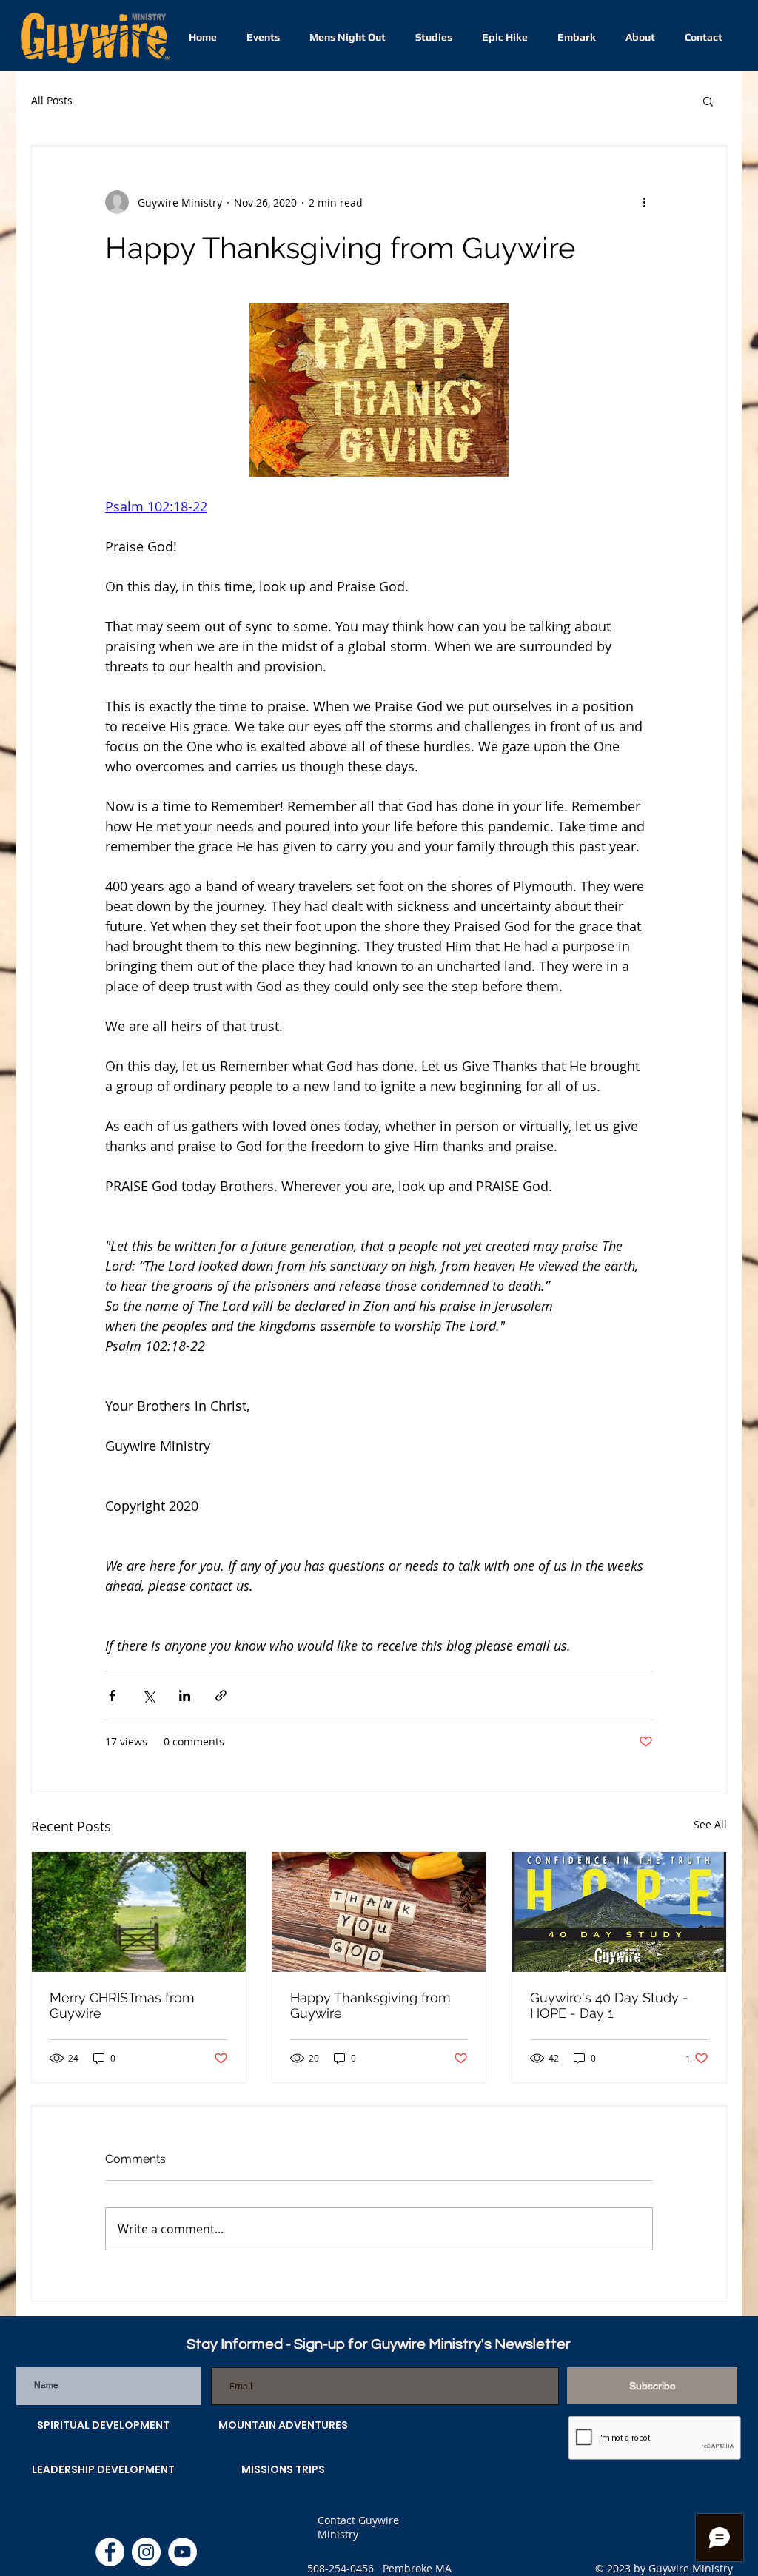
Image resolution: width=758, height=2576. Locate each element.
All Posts (52, 100)
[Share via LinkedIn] (185, 1695)
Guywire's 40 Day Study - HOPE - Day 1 (609, 2005)
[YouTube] (182, 2552)
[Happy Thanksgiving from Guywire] (379, 1912)
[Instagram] (146, 2552)
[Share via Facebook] (112, 1695)
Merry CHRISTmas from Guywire (122, 2005)
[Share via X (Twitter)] (148, 1695)
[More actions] (644, 202)
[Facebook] (110, 2552)
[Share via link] (221, 1695)
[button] (708, 101)
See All (710, 1824)
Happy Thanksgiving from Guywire (370, 2005)
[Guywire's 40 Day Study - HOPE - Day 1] (619, 1912)
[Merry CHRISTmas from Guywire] (139, 1912)
